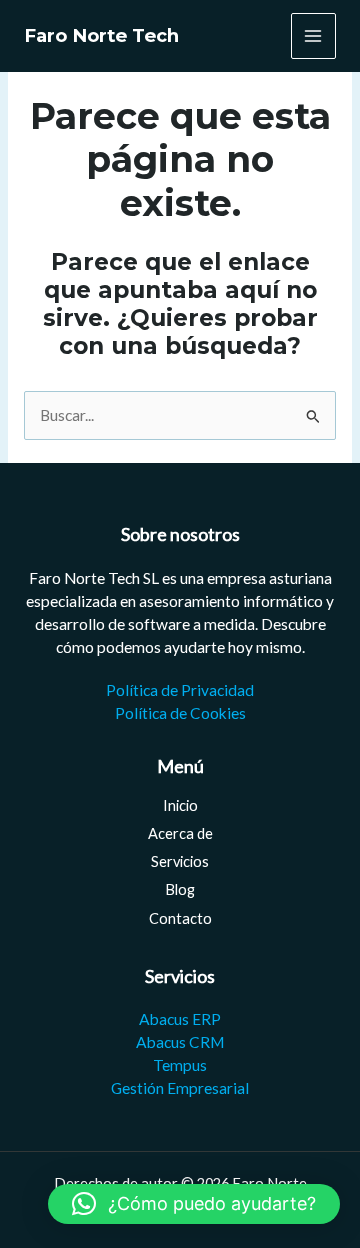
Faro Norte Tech (101, 35)
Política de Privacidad (180, 690)
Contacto (180, 918)
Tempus (180, 1065)
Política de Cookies (180, 713)
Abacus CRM (180, 1042)
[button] (194, 1204)
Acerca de (180, 833)
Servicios (180, 861)
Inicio (180, 805)
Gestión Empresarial (180, 1088)
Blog (180, 889)
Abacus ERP (180, 1019)
